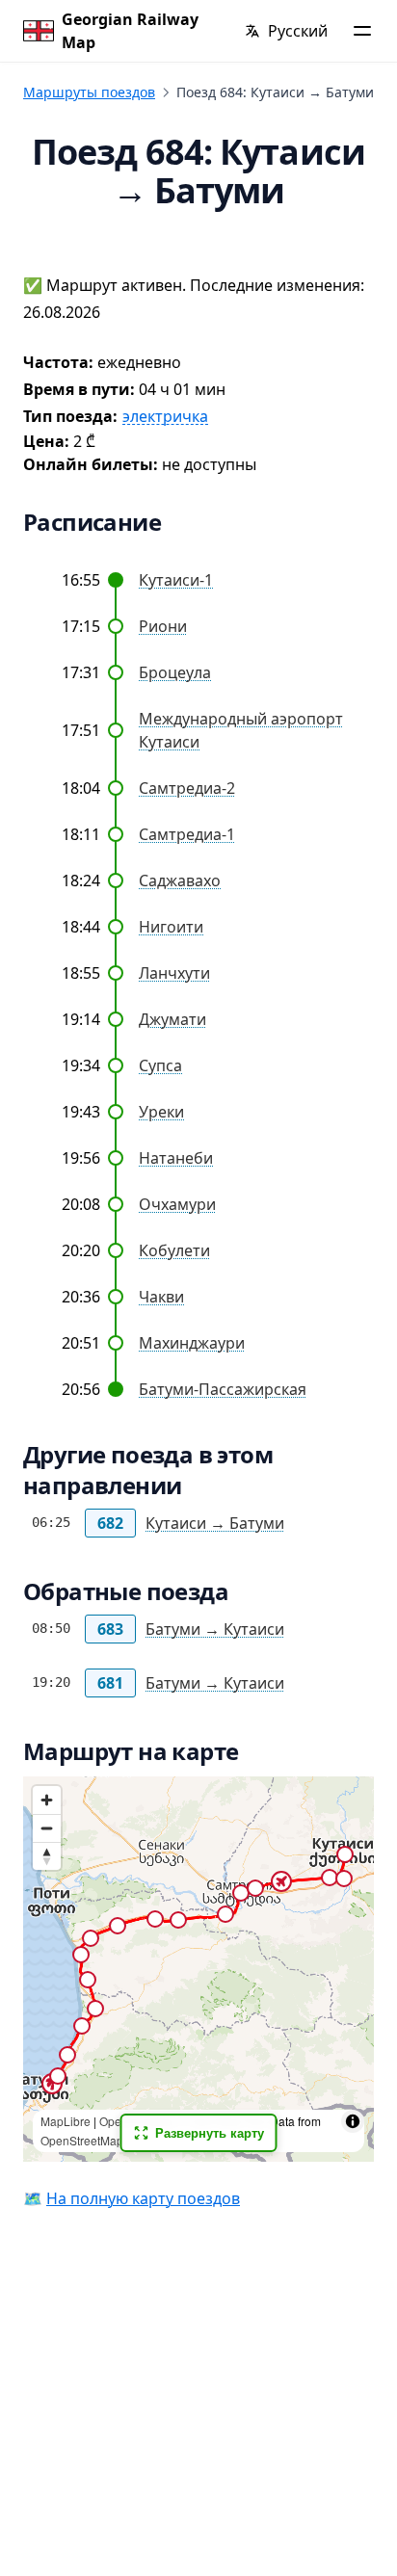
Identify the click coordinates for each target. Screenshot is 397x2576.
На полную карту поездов (143, 2198)
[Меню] (362, 31)
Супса (160, 1065)
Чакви (161, 1297)
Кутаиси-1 (176, 580)
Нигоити (171, 927)
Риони (163, 626)
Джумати (172, 1019)
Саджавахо (180, 881)
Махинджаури (192, 1343)
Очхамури (177, 1204)
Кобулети (174, 1250)
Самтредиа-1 (187, 834)
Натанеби (176, 1158)
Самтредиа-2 (187, 788)
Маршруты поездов (89, 92)
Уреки (161, 1112)
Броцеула (175, 672)
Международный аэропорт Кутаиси (241, 730)
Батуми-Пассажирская (223, 1389)
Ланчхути (174, 973)
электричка (165, 417)
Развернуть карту (210, 2132)
